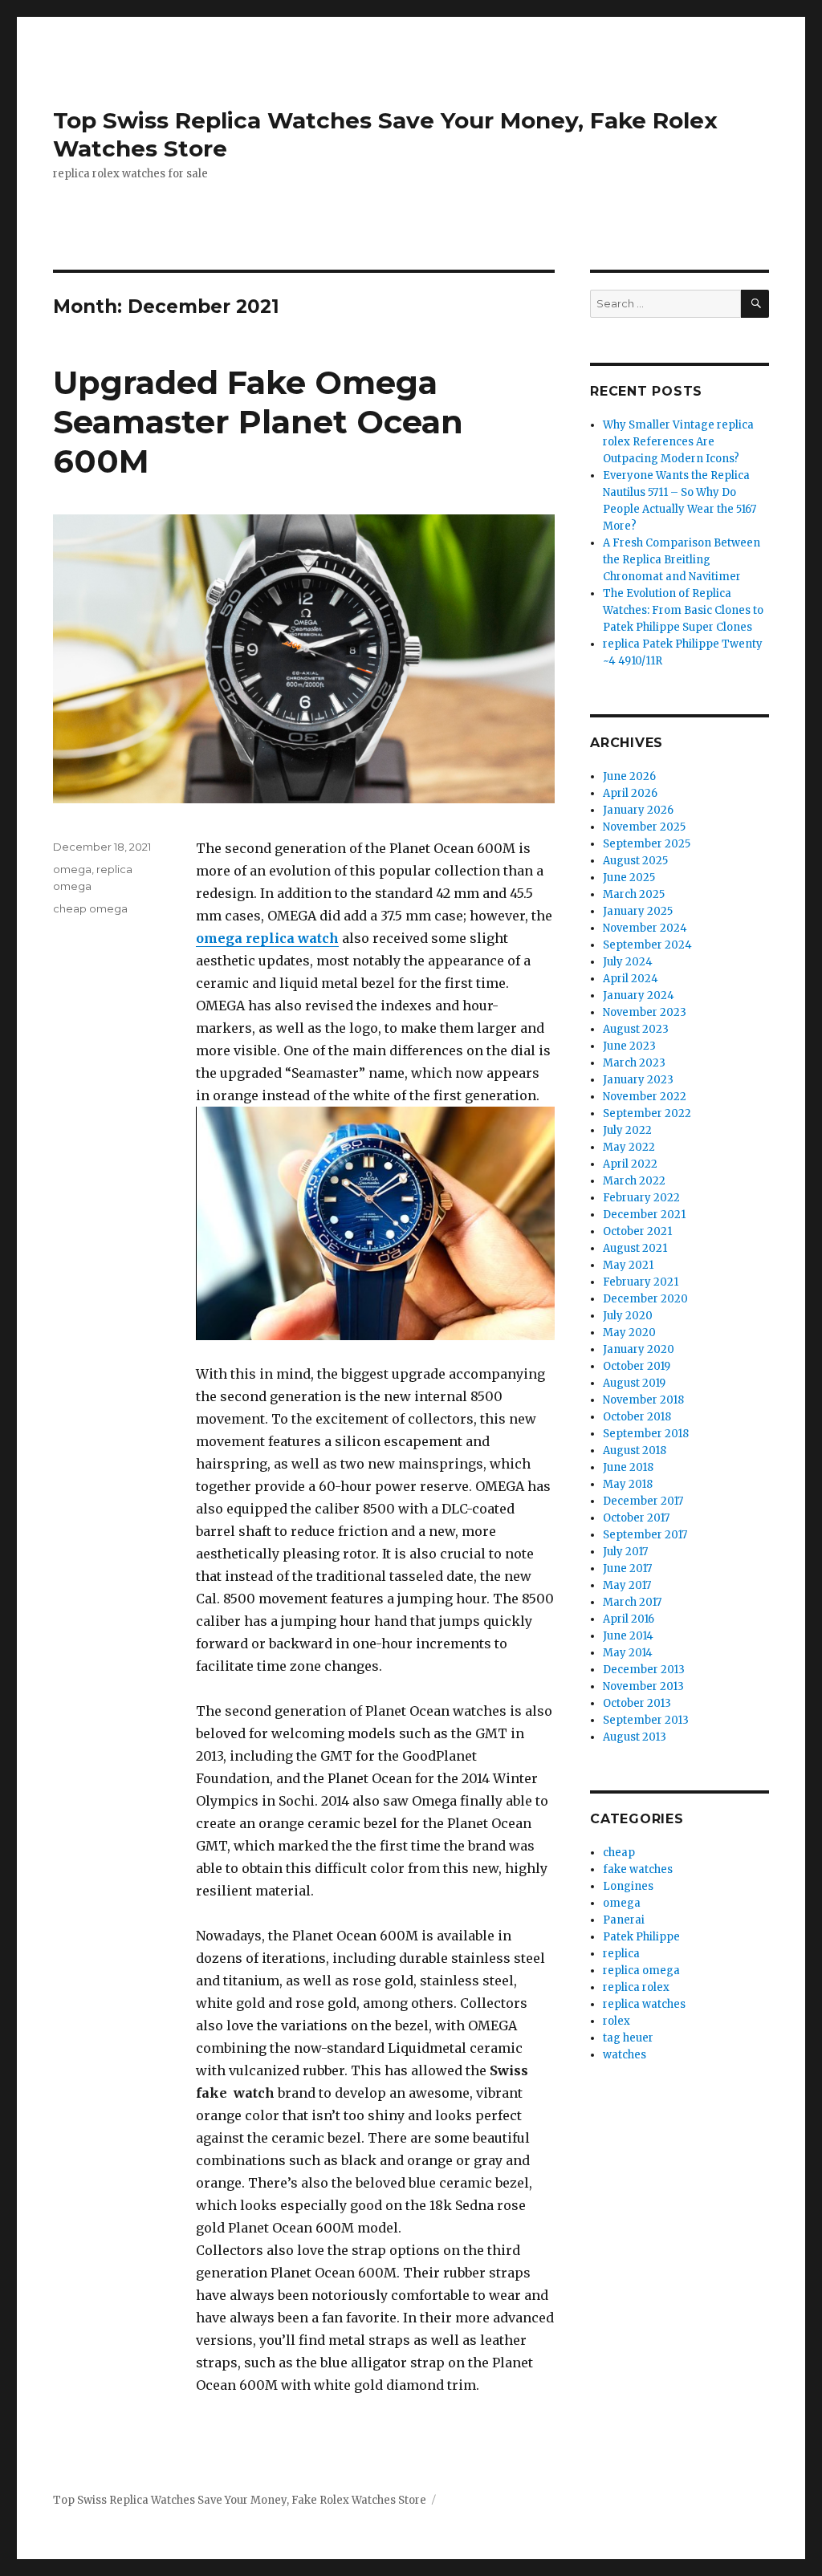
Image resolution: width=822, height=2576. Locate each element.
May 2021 (628, 1265)
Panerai (624, 1920)
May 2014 (628, 1653)
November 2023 (645, 1012)
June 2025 (629, 878)
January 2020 (639, 1349)
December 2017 (643, 1501)
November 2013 (643, 1686)
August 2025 (635, 861)
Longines (628, 1886)
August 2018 (635, 1451)
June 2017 (627, 1568)
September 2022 (647, 1113)
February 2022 (641, 1198)
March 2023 (634, 1063)
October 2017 (636, 1518)
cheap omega (90, 908)
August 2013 (635, 1737)
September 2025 (647, 844)
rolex (616, 2021)
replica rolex (636, 1987)
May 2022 (629, 1147)
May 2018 (628, 1484)
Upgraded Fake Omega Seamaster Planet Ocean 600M (258, 422)
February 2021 (641, 1282)
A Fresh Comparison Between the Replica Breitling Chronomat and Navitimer (682, 560)
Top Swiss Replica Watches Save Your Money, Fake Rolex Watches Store (240, 2500)
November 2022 (645, 1097)
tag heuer (628, 2038)
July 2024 (628, 962)
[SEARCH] (755, 304)
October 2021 (637, 1231)
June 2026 (629, 776)
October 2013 (637, 1703)
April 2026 (630, 793)
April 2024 (631, 979)
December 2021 (644, 1215)
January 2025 (638, 911)
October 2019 (637, 1366)
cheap (619, 1853)
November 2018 (643, 1400)
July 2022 (627, 1130)
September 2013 (646, 1720)
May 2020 (629, 1333)
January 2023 (638, 1080)
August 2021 (635, 1248)
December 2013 (644, 1670)
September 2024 (647, 945)
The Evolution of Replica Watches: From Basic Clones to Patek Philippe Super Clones (683, 610)
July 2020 (628, 1316)
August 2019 (634, 1383)
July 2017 (625, 1552)
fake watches (638, 1869)
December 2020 (645, 1299)
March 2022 (634, 1181)
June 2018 (628, 1467)
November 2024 (645, 928)
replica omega (641, 1971)
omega (72, 869)
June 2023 (629, 1046)
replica (621, 1954)
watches (625, 2055)
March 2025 (634, 894)
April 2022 (630, 1164)
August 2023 (636, 1029)
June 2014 (628, 1636)
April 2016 (629, 1619)
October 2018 (637, 1417)
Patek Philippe (641, 1937)
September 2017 (645, 1535)
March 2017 (632, 1602)
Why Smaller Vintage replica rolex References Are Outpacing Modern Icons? (678, 442)
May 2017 (627, 1585)
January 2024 (639, 995)
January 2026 (638, 810)
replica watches (644, 2004)
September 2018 (646, 1434)
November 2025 (644, 827)
